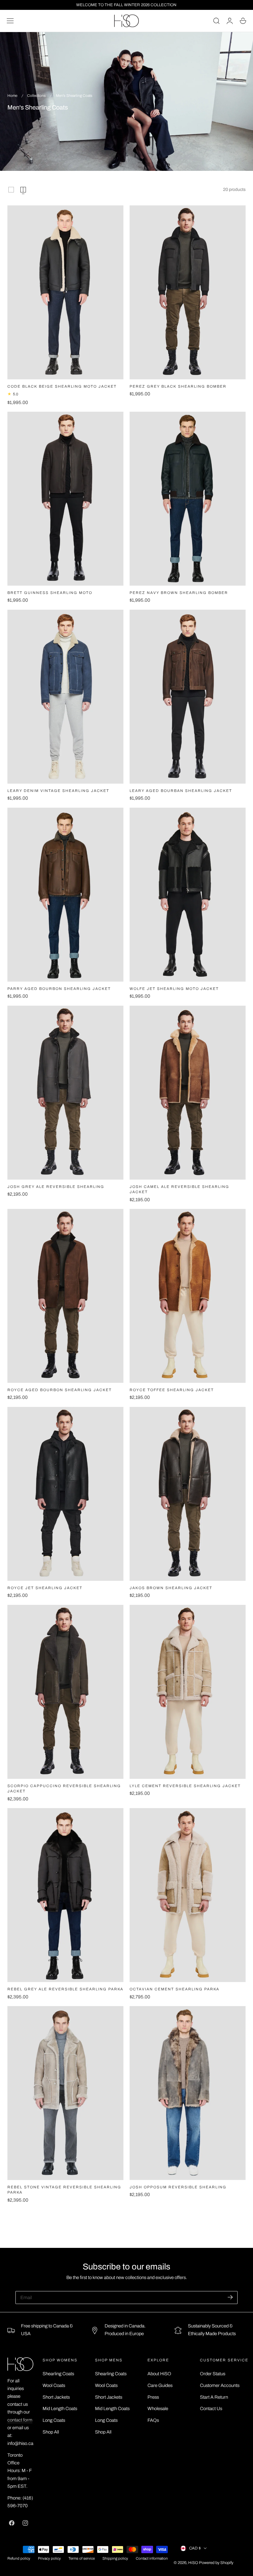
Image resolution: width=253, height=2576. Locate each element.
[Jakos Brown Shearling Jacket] (188, 1494)
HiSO (193, 2563)
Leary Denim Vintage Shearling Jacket (58, 791)
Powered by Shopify (216, 2563)
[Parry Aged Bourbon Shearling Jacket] (65, 895)
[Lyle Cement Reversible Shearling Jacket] (188, 1692)
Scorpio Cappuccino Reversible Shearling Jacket (64, 1789)
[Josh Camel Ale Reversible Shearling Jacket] (188, 1093)
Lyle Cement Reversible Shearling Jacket (185, 1786)
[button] (10, 21)
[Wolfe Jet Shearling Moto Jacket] (188, 895)
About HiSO (159, 2374)
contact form (20, 2420)
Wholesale (158, 2409)
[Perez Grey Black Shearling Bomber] (188, 292)
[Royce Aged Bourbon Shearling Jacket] (65, 1296)
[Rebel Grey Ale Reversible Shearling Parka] (65, 1895)
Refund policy (19, 2559)
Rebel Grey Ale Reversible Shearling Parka (65, 1989)
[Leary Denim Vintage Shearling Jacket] (65, 697)
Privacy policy (49, 2559)
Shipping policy (115, 2559)
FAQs (153, 2420)
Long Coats (54, 2420)
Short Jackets (56, 2397)
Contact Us (211, 2409)
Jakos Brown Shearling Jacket (171, 1588)
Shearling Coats (58, 2374)
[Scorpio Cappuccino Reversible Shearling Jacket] (65, 1692)
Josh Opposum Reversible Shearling (178, 2187)
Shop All (51, 2432)
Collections (36, 96)
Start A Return (214, 2397)
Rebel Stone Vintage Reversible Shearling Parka (64, 2190)
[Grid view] (11, 190)
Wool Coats (54, 2385)
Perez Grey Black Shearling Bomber (178, 387)
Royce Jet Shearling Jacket (45, 1588)
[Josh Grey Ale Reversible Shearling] (65, 1093)
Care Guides (160, 2385)
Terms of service (82, 2559)
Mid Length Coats (60, 2409)
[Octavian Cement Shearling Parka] (188, 1895)
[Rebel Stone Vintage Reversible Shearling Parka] (65, 2093)
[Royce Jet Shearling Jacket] (65, 1494)
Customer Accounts (220, 2385)
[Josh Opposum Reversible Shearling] (188, 2093)
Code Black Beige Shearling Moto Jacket (62, 387)
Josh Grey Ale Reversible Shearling (56, 1187)
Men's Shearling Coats (74, 96)
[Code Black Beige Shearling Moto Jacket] (65, 292)
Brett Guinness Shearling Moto (50, 593)
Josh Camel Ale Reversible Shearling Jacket (179, 1189)
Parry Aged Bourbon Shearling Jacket (59, 989)
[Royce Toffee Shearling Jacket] (188, 1296)
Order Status (213, 2374)
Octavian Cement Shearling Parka (174, 1989)
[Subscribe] (230, 2297)
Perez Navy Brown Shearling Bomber (179, 593)
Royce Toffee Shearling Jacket (172, 1390)
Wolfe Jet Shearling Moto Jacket (174, 989)
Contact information (152, 2559)
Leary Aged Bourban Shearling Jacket (181, 791)
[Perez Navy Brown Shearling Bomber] (188, 499)
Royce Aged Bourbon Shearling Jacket (60, 1390)
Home (12, 96)
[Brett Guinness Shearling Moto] (65, 499)
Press (153, 2397)
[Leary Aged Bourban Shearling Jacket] (188, 697)
